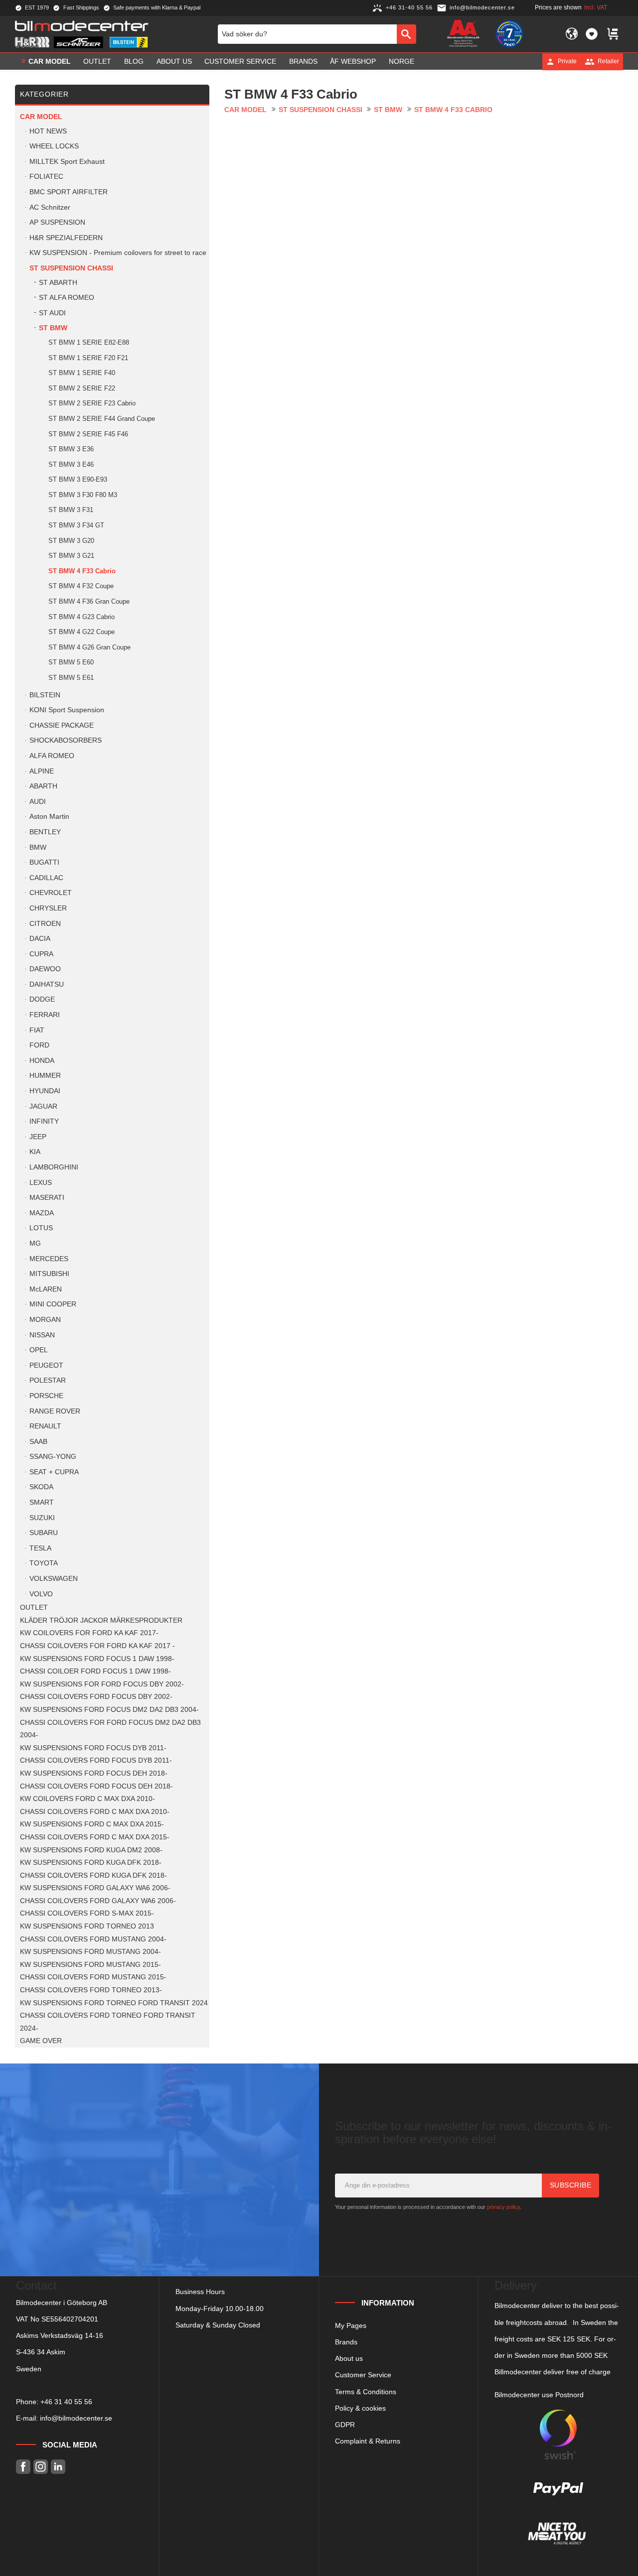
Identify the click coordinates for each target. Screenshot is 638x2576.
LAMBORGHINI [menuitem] (54, 1167)
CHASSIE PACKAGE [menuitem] (62, 725)
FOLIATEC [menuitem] (46, 177)
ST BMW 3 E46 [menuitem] (71, 464)
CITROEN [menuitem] (45, 924)
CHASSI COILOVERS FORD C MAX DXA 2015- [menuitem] (95, 1837)
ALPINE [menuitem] (42, 771)
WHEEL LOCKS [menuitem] (54, 146)
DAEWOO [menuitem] (45, 969)
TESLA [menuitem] (40, 1548)
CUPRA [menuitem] (41, 954)
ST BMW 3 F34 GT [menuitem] (76, 525)
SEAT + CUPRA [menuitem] (54, 1472)
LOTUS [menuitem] (41, 1228)
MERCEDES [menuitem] (49, 1259)
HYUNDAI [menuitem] (45, 1091)
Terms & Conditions (366, 2392)
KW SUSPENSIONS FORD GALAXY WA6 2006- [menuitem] (95, 1888)
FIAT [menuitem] (37, 1030)
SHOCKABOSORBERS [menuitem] (66, 740)
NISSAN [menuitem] (42, 1335)
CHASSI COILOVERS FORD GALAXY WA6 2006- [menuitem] (98, 1901)
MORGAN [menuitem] (45, 1320)
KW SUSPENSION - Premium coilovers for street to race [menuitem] (118, 253)
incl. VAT (596, 7)
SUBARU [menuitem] (44, 1533)
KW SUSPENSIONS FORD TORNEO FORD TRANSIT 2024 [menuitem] (114, 2003)
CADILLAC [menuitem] (46, 878)
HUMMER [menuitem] (45, 1076)
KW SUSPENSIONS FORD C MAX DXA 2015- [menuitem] (92, 1824)
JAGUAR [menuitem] (43, 1106)
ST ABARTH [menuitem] (58, 283)
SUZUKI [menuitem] (42, 1518)
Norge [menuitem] (401, 61)
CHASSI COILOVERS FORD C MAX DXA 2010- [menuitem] (95, 1812)
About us (349, 2358)
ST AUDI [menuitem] (52, 313)
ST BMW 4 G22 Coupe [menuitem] (81, 632)
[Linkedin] (58, 2467)
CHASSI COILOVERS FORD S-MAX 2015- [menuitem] (87, 1913)
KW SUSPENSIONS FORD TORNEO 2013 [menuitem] (87, 1926)
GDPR (345, 2425)
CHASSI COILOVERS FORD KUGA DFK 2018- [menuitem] (93, 1875)
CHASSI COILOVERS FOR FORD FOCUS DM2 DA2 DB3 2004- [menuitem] (110, 1729)
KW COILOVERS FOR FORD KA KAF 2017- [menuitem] (89, 1633)
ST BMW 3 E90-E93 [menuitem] (78, 479)
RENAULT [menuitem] (45, 1426)
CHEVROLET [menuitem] (51, 893)
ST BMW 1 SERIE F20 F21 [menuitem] (88, 358)
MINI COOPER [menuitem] (53, 1304)
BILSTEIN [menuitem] (45, 695)
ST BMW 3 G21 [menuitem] (71, 556)
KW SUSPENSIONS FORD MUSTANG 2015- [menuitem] (90, 1965)
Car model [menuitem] (50, 61)
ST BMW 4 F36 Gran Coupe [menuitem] (89, 601)
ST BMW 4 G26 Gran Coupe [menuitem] (89, 647)
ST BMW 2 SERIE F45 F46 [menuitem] (88, 434)
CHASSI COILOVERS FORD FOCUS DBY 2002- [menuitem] (96, 1697)
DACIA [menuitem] (40, 939)
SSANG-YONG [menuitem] (53, 1457)
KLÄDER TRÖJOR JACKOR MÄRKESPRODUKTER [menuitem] (101, 1620)
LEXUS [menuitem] (41, 1183)
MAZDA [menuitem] (42, 1213)
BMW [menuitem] (38, 847)
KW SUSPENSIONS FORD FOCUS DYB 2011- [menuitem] (93, 1748)
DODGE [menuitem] (42, 999)
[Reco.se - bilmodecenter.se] (509, 34)
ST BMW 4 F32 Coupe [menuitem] (81, 586)
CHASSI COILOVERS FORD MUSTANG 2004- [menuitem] (93, 1939)
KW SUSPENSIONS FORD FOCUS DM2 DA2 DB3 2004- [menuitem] (109, 1710)
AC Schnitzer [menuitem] (50, 207)
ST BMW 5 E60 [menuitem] (71, 662)
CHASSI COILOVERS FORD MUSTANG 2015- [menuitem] (93, 1977)
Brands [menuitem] (303, 61)
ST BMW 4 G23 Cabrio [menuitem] (81, 617)
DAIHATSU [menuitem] (47, 984)
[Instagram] (41, 2467)
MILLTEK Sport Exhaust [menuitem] (67, 162)
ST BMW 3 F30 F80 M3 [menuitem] (83, 495)
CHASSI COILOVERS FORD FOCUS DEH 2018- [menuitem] (96, 1786)
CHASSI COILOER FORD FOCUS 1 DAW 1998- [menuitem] (95, 1671)
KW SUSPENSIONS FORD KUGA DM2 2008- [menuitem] (91, 1850)
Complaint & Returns (368, 2441)
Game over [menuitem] (41, 2041)
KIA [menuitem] (35, 1152)
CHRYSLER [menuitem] (48, 908)
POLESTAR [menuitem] (48, 1380)
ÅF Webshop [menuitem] (353, 61)
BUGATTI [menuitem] (44, 862)
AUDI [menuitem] (38, 802)
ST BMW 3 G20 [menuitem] (71, 541)
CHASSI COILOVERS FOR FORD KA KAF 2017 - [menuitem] (97, 1646)
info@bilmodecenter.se (76, 2418)
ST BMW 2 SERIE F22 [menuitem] (82, 388)
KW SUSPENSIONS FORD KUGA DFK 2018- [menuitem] (91, 1863)
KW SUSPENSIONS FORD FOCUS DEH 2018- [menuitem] (94, 1773)
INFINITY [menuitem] (44, 1121)
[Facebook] (23, 2467)
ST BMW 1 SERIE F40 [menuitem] (82, 373)
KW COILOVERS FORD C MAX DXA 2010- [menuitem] (87, 1799)
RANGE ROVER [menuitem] (55, 1411)
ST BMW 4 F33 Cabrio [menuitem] (82, 571)
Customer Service (363, 2375)
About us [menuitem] (174, 61)
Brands (346, 2342)
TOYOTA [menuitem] (44, 1563)
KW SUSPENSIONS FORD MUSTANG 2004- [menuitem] (90, 1952)
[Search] (406, 34)
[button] (592, 34)
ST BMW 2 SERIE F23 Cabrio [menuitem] (92, 403)
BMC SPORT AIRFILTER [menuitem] (69, 192)
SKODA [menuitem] (41, 1487)
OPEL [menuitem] (39, 1350)
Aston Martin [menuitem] (49, 817)
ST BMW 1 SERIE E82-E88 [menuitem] (89, 342)
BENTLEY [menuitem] (45, 832)
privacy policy (503, 2207)
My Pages (351, 2325)
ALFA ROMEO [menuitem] (52, 756)
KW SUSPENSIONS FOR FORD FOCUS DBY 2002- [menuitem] (102, 1684)
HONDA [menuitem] (42, 1061)
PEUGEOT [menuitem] (46, 1365)
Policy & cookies (360, 2408)
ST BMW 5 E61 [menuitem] (71, 678)
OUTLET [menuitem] (97, 61)
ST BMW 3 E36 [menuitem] (71, 449)
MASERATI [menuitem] (47, 1198)
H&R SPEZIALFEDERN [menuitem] (66, 238)
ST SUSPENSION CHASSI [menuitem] (71, 268)
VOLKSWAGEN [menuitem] (54, 1579)
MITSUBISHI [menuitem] (49, 1274)
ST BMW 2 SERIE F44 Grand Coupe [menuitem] (102, 419)
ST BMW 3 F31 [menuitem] (71, 510)
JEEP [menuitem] (38, 1137)
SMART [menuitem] (42, 1502)
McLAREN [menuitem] (46, 1289)
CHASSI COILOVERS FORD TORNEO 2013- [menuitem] (91, 1990)
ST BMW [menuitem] (53, 328)
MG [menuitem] (35, 1243)
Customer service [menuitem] (240, 61)
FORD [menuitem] (39, 1045)
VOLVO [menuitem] (41, 1594)
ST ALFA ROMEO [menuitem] (67, 298)
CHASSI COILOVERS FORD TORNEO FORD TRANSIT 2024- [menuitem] (108, 2022)
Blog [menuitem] (134, 61)
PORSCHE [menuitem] (46, 1396)
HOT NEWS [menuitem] (48, 131)
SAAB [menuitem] (38, 1442)
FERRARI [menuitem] (45, 1015)
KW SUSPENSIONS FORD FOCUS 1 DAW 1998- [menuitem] (97, 1659)
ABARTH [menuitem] (43, 786)
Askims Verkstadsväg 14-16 (60, 2335)
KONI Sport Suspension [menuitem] (67, 710)
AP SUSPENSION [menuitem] (57, 222)
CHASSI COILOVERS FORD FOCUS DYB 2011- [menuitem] (96, 1760)
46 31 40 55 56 (68, 2402)
